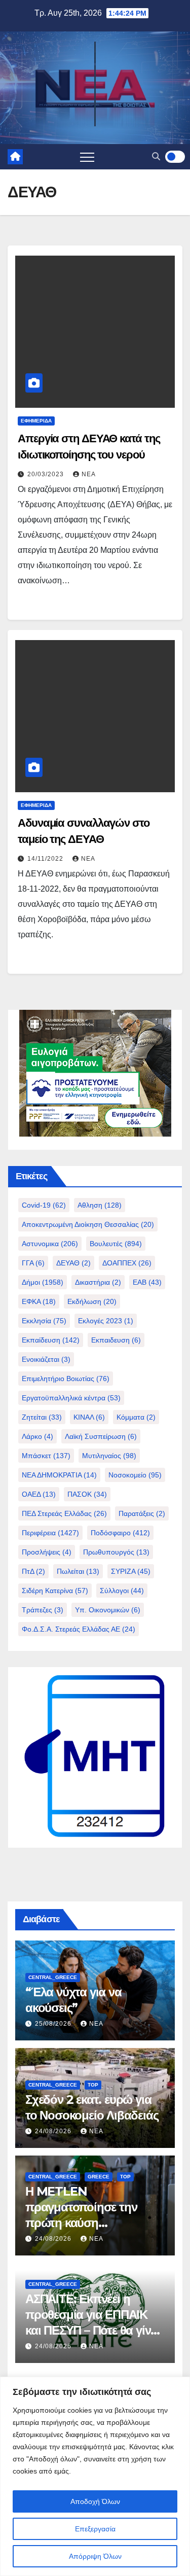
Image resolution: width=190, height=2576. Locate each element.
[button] (156, 156)
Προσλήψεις (47, 1552)
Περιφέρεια (50, 1533)
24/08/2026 (54, 2131)
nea (89, 474)
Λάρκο (37, 1436)
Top (93, 2085)
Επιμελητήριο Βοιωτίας (66, 1379)
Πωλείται (78, 1571)
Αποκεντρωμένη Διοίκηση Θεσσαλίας (88, 1224)
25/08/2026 (54, 2024)
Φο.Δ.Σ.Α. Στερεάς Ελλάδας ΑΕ (79, 1629)
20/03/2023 (47, 474)
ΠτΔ (33, 1571)
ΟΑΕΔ (39, 1494)
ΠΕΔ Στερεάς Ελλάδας (64, 1513)
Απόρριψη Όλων (95, 2556)
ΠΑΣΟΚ (87, 1494)
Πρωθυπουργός (116, 1552)
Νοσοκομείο (135, 1475)
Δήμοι (43, 1282)
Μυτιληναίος (109, 1456)
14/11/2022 (46, 859)
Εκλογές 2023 (106, 1321)
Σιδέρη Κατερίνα (55, 1591)
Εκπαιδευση (116, 1340)
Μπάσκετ (46, 1456)
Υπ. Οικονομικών (108, 1610)
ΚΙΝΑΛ (89, 1417)
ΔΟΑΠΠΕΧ (127, 1263)
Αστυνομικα (50, 1244)
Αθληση (100, 1205)
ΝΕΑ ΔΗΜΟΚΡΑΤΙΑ (59, 1475)
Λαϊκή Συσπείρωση (101, 1436)
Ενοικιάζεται (46, 1359)
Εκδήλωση (92, 1301)
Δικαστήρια (98, 1282)
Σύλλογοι (122, 1591)
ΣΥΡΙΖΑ (131, 1571)
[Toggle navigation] (87, 157)
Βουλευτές (116, 1244)
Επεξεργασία (95, 2529)
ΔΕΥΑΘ (73, 1263)
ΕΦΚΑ (39, 1301)
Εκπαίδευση (51, 1340)
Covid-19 (44, 1205)
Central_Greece (53, 1977)
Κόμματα (136, 1417)
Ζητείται (42, 1417)
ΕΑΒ (147, 1282)
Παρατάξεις (142, 1513)
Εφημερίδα (36, 421)
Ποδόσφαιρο (120, 1533)
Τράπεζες (43, 1610)
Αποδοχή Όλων (95, 2501)
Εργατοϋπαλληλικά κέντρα (71, 1398)
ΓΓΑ (33, 1263)
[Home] (15, 157)
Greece (99, 2177)
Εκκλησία (44, 1321)
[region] (95, 2476)
